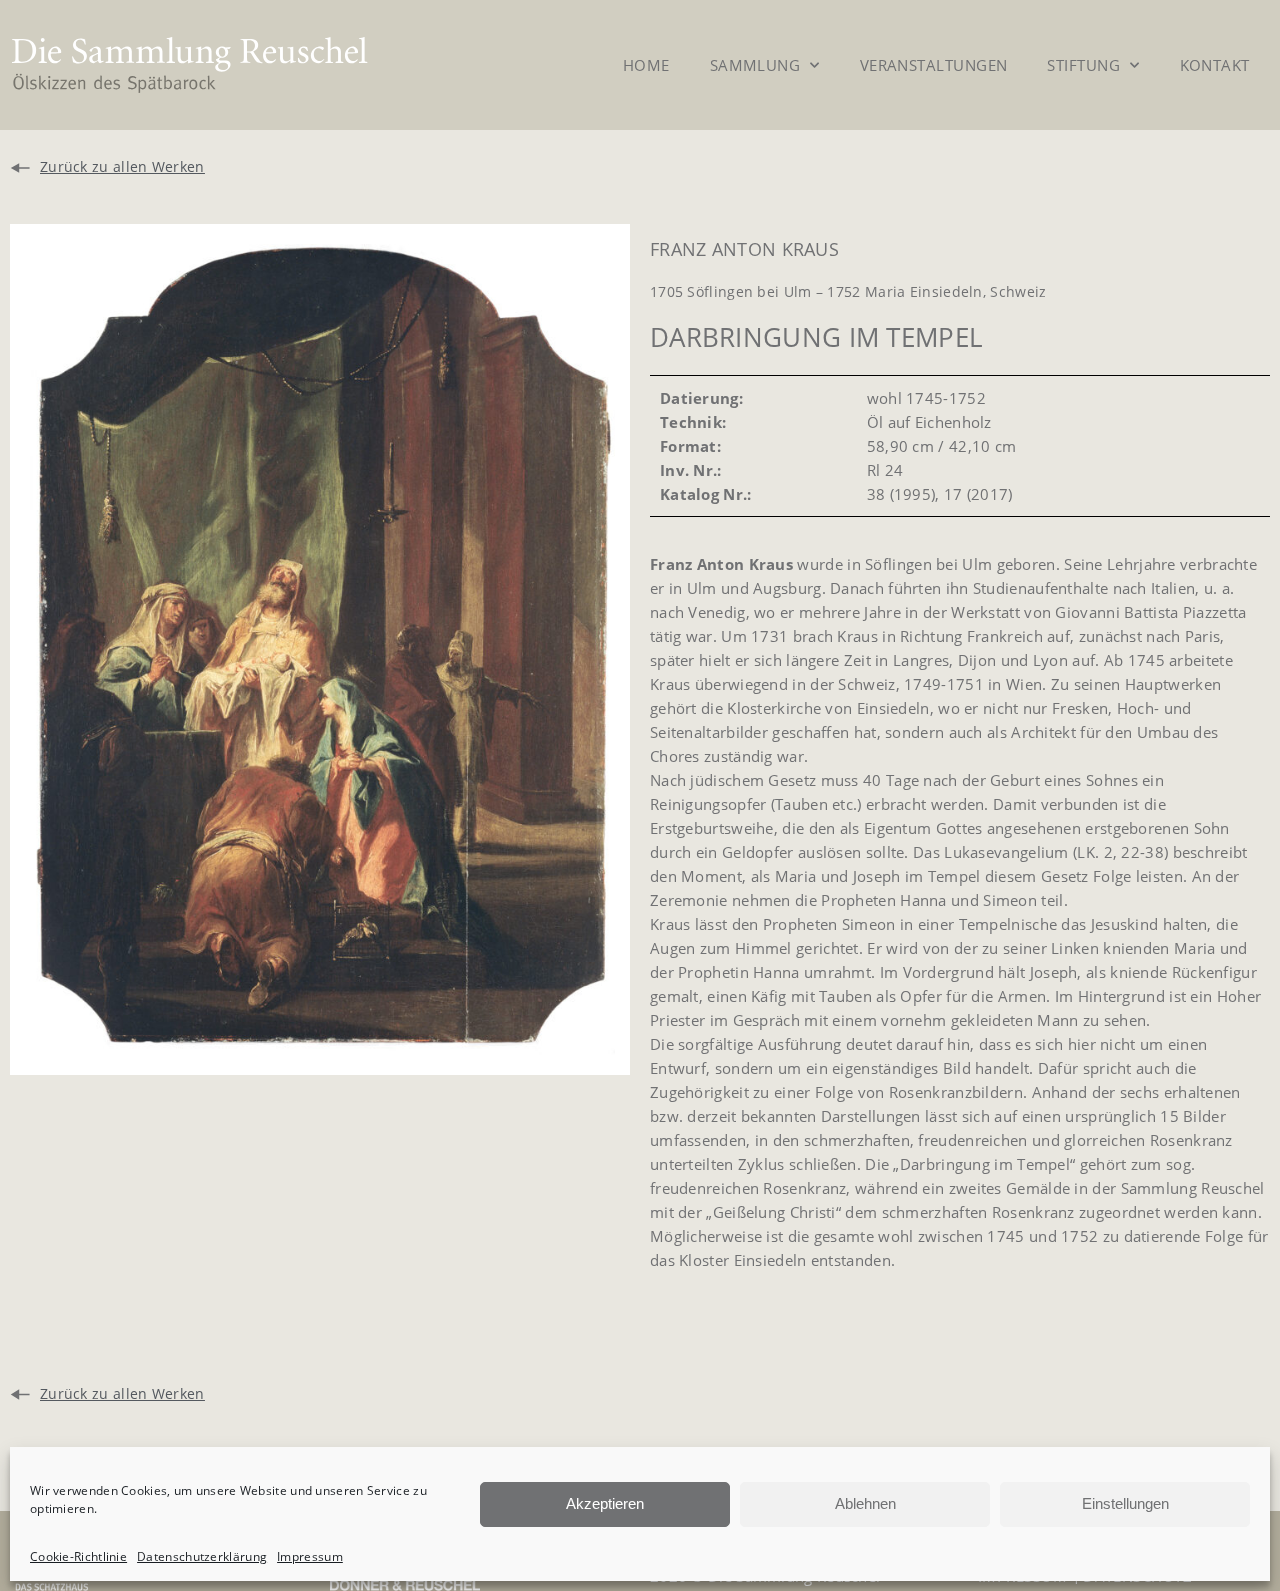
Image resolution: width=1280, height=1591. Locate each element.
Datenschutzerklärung (202, 1556)
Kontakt (1215, 65)
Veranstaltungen (934, 65)
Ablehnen (865, 1503)
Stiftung (1083, 65)
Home (646, 65)
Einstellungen (1125, 1503)
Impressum (310, 1556)
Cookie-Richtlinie (78, 1556)
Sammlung (755, 65)
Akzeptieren (605, 1503)
